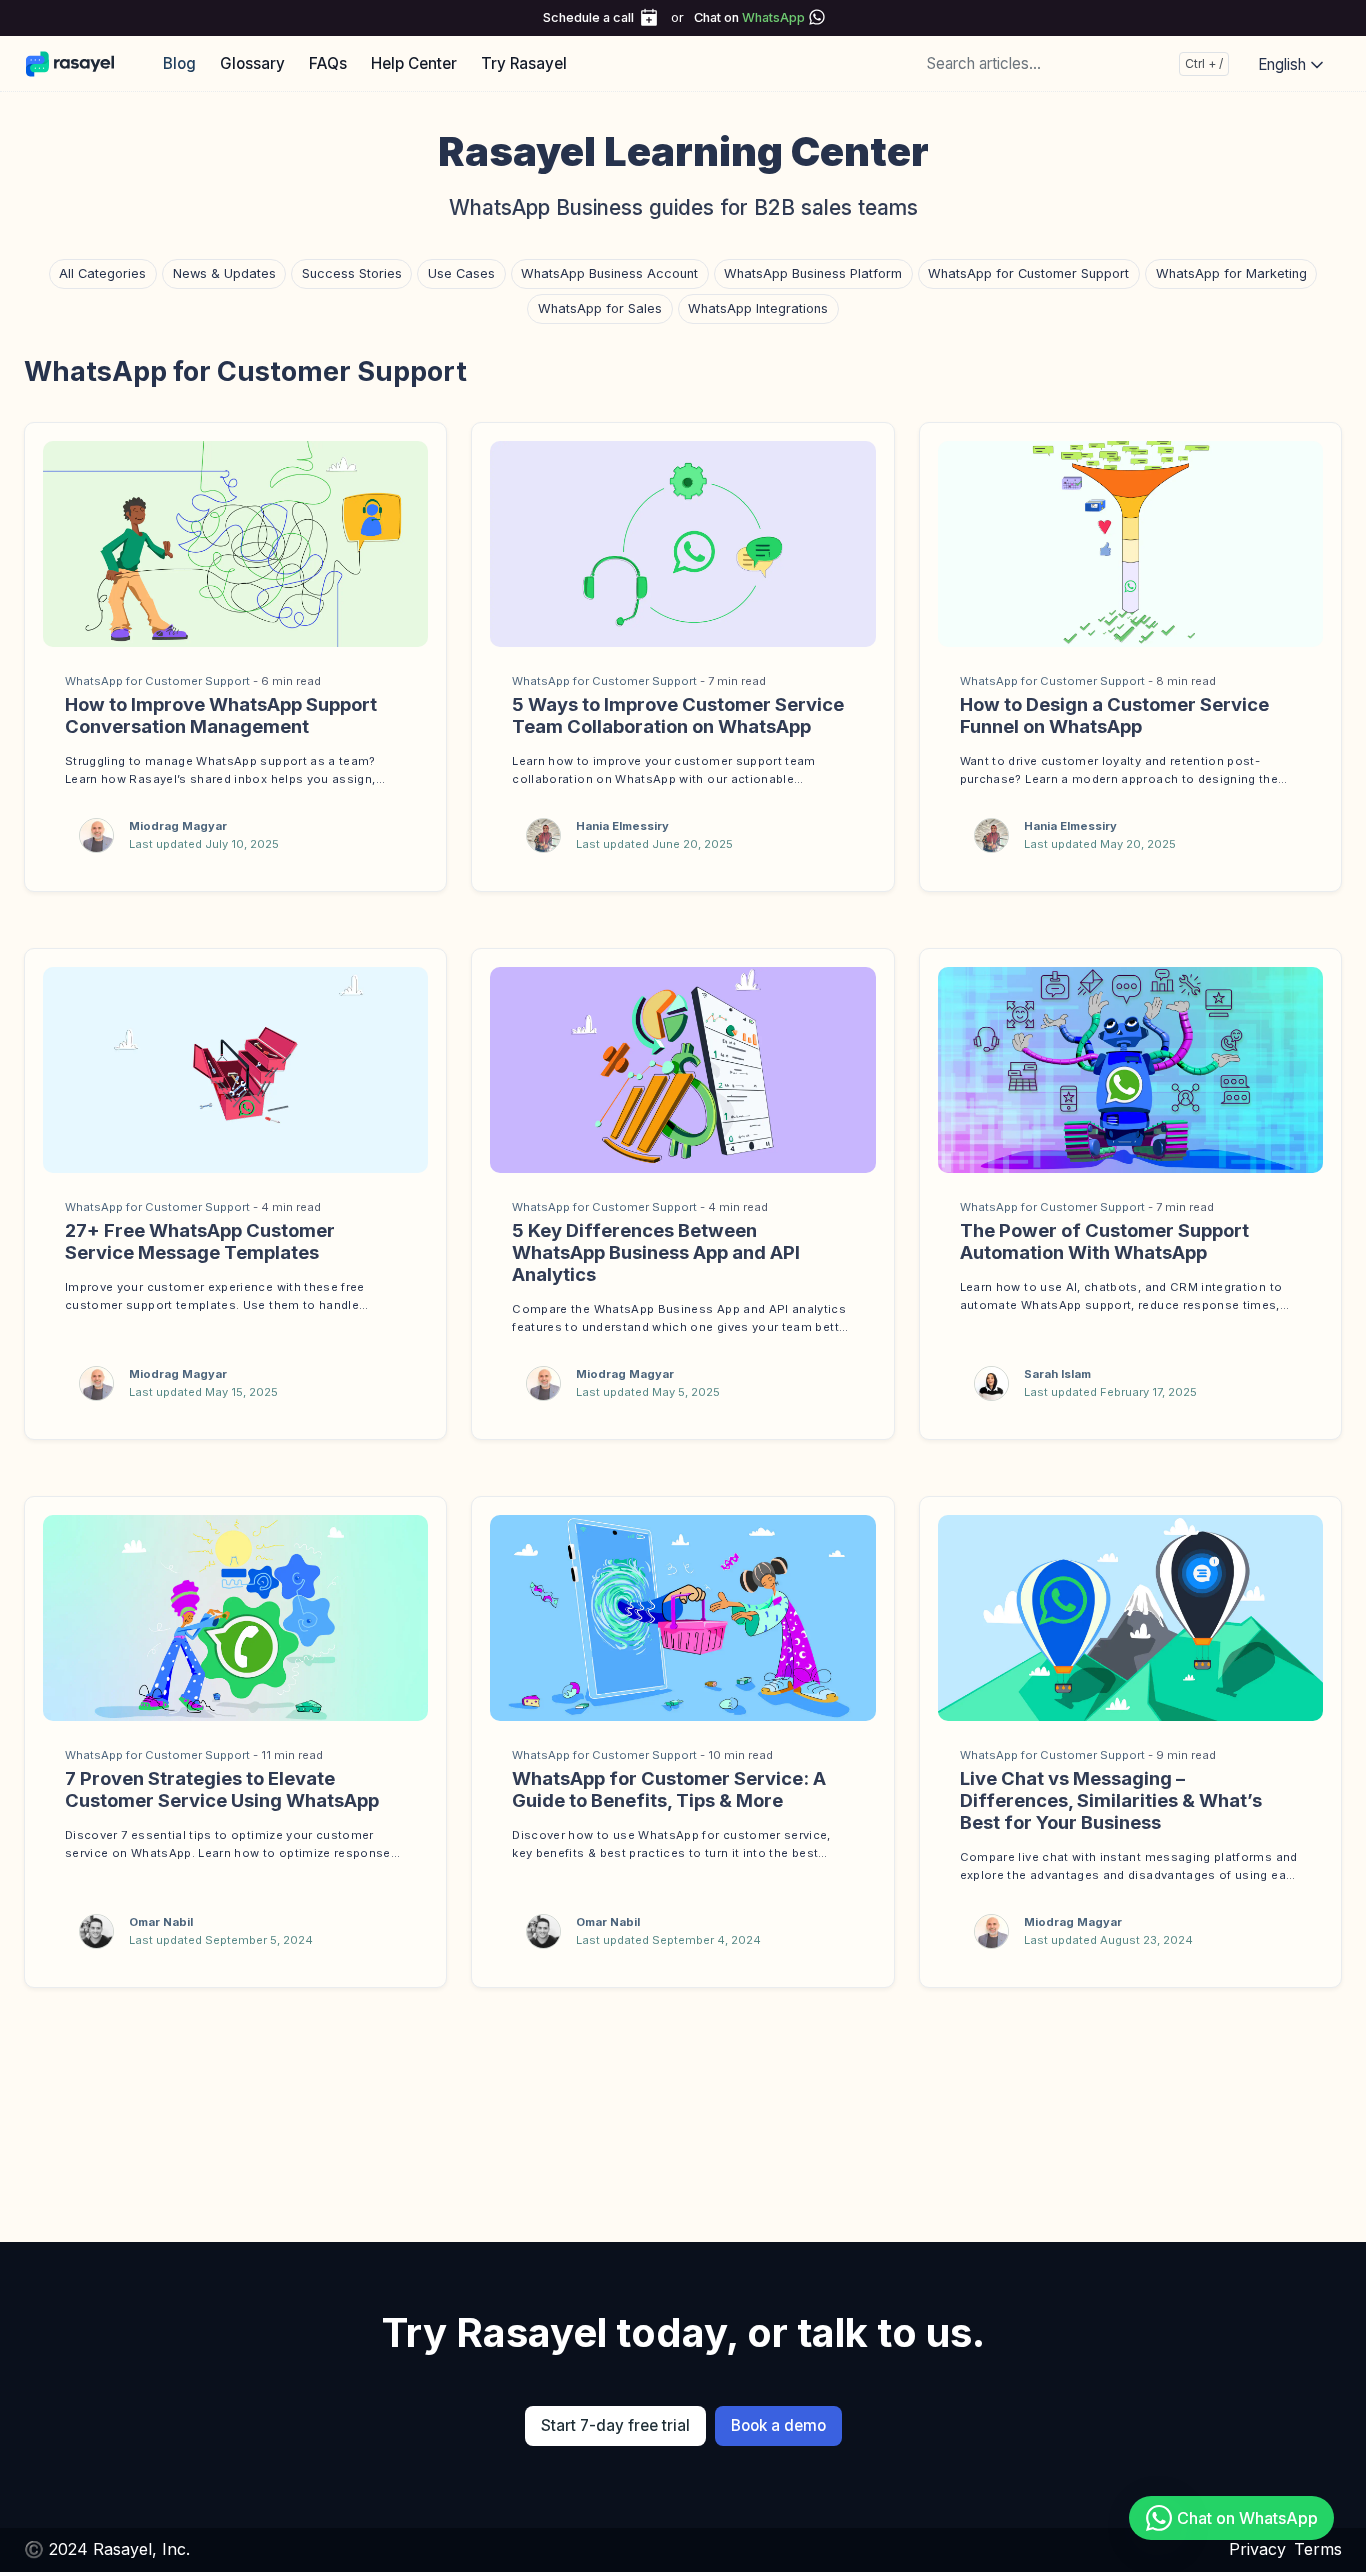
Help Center (414, 63)
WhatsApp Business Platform (813, 273)
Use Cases (461, 273)
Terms (1318, 2549)
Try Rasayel (524, 63)
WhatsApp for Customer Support (1028, 273)
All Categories (102, 273)
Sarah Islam (1057, 1374)
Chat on (749, 17)
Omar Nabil (161, 1922)
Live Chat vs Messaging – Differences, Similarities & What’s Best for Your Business (1111, 1800)
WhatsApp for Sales (600, 308)
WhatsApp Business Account (609, 273)
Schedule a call (588, 17)
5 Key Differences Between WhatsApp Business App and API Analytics (656, 1252)
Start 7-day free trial (615, 2425)
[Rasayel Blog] (79, 63)
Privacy (1257, 2549)
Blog (179, 63)
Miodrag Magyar (178, 826)
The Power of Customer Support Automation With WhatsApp (1104, 1241)
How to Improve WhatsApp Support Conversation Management (221, 715)
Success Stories (352, 273)
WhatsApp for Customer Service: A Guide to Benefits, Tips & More (669, 1789)
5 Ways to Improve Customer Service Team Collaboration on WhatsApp (678, 715)
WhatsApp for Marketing (1231, 273)
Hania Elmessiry (622, 826)
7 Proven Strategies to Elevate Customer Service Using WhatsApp (222, 1789)
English (1284, 64)
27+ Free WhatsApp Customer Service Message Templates (200, 1241)
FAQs (328, 63)
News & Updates (224, 273)
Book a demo (778, 2425)
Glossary (252, 63)
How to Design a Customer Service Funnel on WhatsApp (1114, 715)
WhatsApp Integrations (758, 308)
